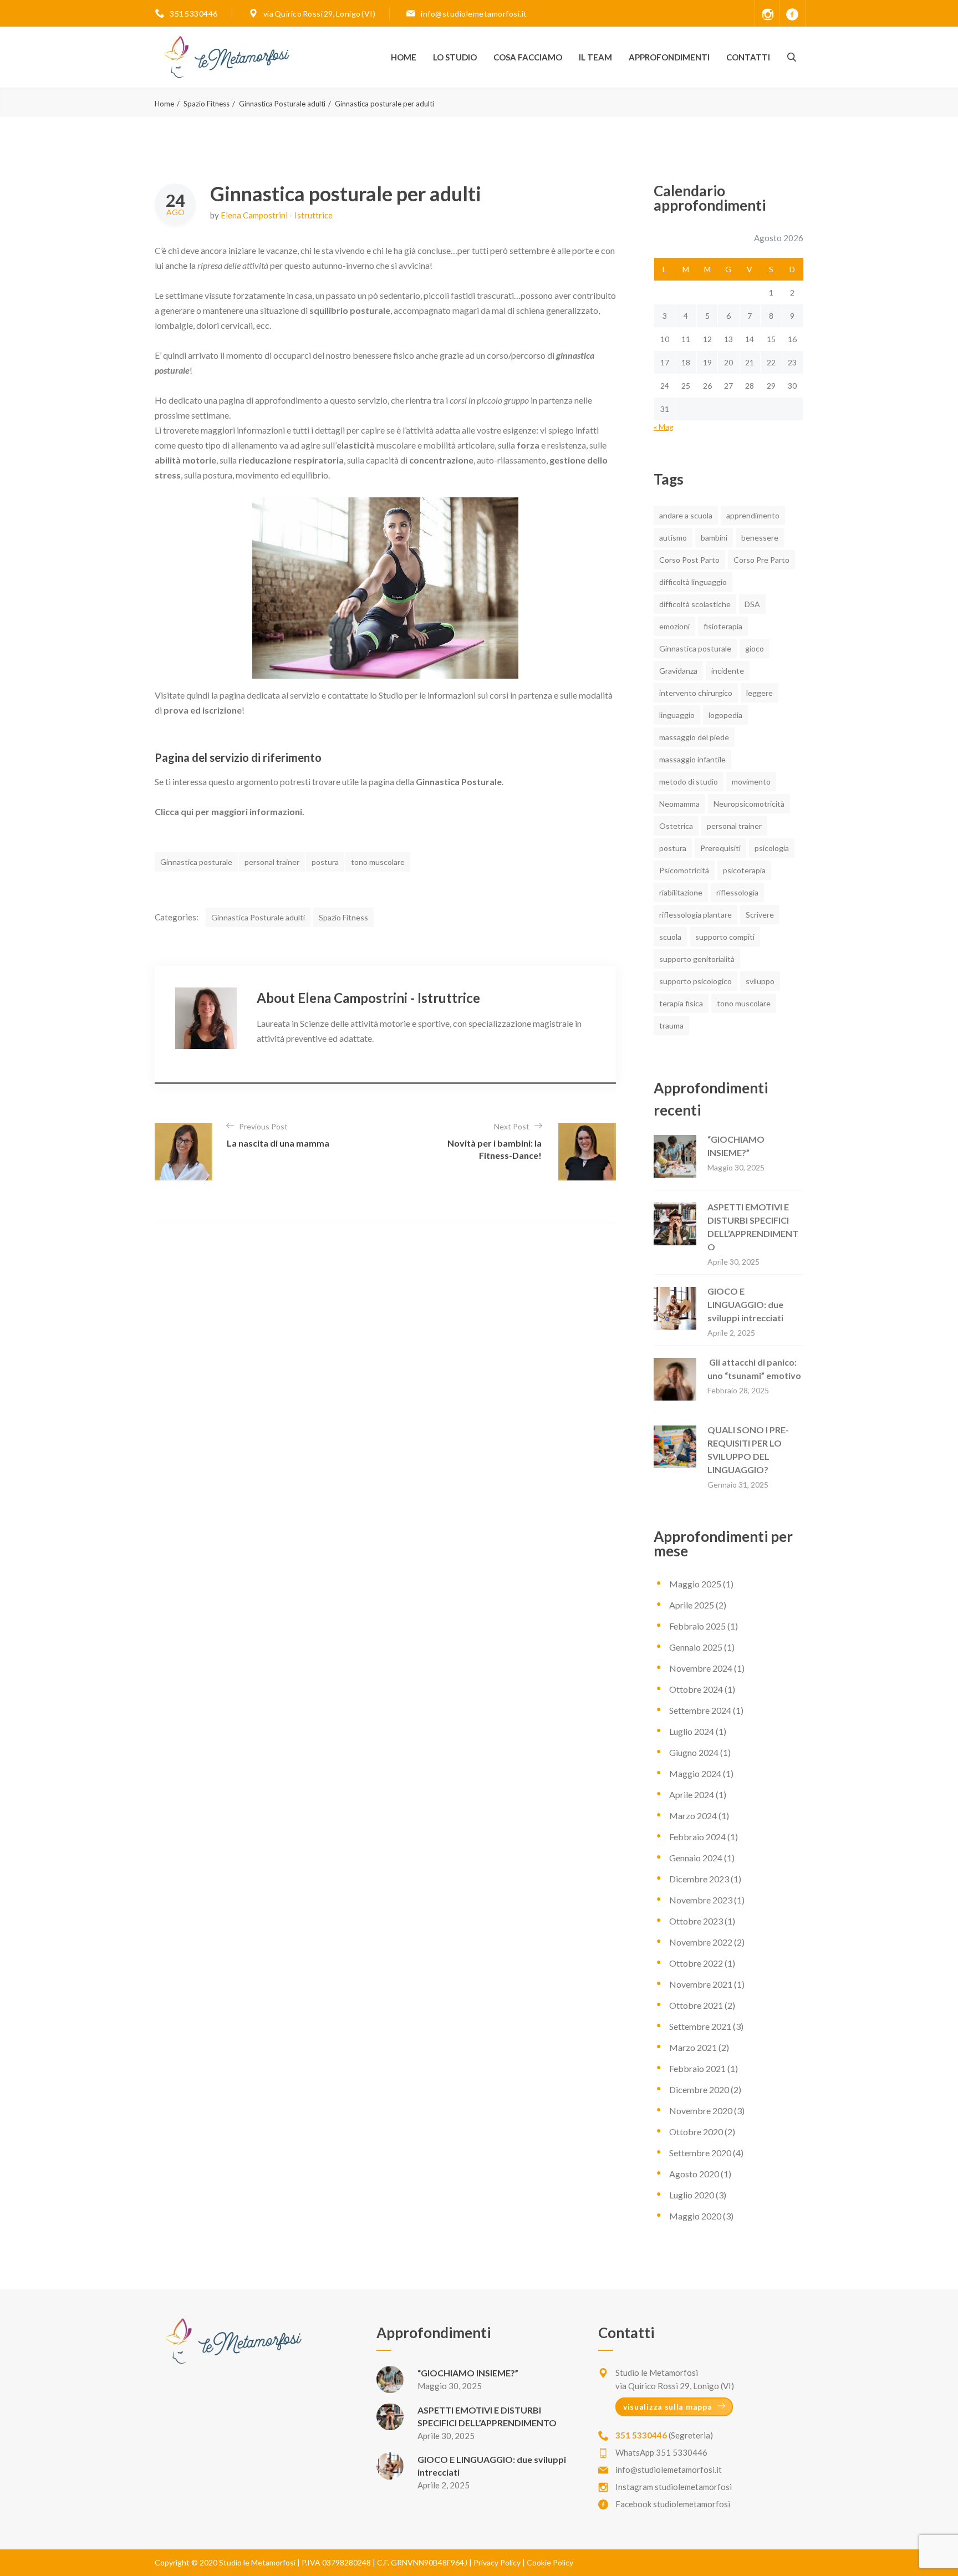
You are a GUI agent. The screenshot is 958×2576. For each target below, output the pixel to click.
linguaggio (677, 715)
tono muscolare (378, 862)
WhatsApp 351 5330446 (661, 2452)
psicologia (772, 848)
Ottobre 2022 (696, 1963)
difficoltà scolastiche (695, 604)
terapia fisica (681, 1003)
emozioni (674, 626)
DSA (752, 604)
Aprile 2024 (692, 1794)
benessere (760, 538)
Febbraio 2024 (697, 1837)
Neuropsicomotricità (749, 804)
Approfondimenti (669, 57)
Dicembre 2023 (699, 1879)
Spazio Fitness (207, 104)
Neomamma (679, 804)
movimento (751, 782)
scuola (670, 937)
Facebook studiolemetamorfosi (673, 2504)
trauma (671, 1025)
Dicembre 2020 (699, 2089)
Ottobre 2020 (696, 2132)
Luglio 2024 (692, 1731)
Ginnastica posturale (196, 862)
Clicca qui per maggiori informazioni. (230, 811)
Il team (595, 57)
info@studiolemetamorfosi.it (474, 14)
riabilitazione (681, 892)
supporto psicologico (695, 981)
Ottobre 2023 (696, 1921)
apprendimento (753, 515)
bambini (714, 538)
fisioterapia (723, 626)
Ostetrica (676, 826)
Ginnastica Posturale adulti (282, 104)
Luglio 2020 (692, 2195)
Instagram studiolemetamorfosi (674, 2487)
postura (325, 862)
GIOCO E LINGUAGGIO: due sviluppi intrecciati (745, 1304)
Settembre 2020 (700, 2153)
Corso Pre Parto (761, 560)
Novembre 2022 (701, 1942)
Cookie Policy (550, 2562)
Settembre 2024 (700, 1710)
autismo (673, 538)
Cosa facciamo (528, 57)
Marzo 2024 (693, 1816)
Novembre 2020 (701, 2111)
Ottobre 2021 (696, 2005)
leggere (760, 693)
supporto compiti (725, 937)
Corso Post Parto (689, 560)
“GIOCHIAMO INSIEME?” (468, 2373)
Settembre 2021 (700, 2026)
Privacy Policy (497, 2562)
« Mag (664, 427)
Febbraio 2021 (697, 2068)
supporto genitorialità (697, 959)
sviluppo (760, 981)
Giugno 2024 (694, 1752)
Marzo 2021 (693, 2047)
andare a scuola (686, 515)
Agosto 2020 (694, 2174)
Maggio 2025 (695, 1584)
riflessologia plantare (695, 915)
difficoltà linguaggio (693, 582)
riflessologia (737, 892)
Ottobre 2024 (696, 1689)
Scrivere (760, 915)
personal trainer (272, 862)
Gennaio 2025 (696, 1647)
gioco (755, 648)
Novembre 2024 (701, 1668)
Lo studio (455, 57)
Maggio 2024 (695, 1773)
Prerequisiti (720, 848)
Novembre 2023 (701, 1900)
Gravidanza (678, 671)
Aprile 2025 (692, 1605)
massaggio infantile (692, 759)
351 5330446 (194, 14)
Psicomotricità (684, 870)
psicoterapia (744, 870)
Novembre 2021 (701, 1984)
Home (404, 57)
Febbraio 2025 (697, 1626)
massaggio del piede (694, 737)
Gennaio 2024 (696, 1858)
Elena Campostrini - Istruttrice (277, 215)
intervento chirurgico (696, 693)
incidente (728, 671)
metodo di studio (689, 782)
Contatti (748, 57)
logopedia (725, 715)
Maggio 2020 (695, 2216)
